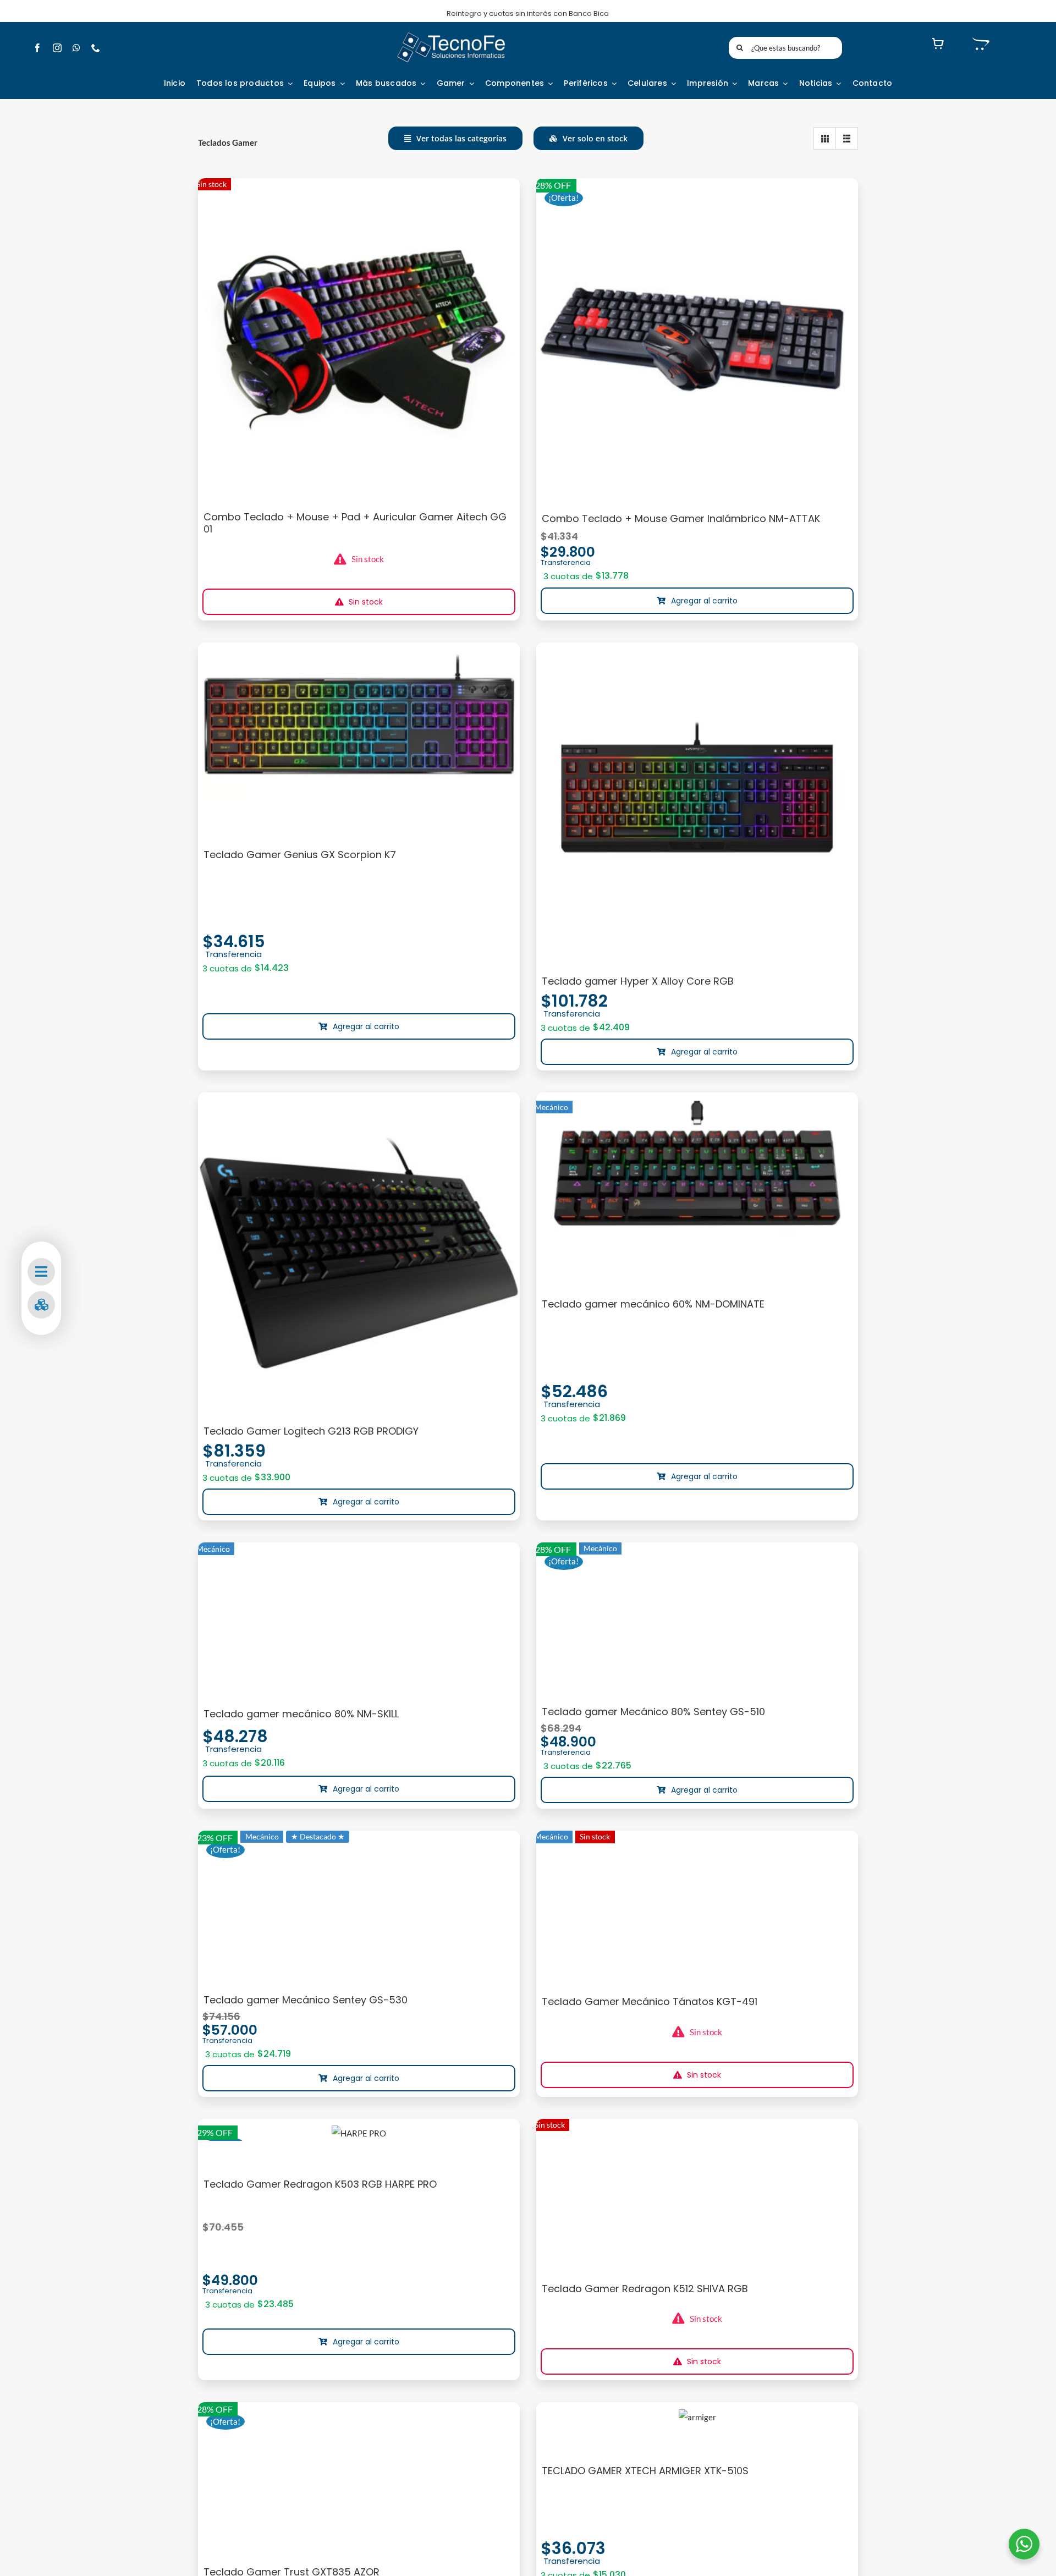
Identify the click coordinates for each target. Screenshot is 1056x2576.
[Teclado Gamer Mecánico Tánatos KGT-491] (697, 1907)
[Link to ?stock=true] (41, 1305)
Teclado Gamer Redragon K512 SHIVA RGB (645, 2289)
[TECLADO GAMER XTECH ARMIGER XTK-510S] (697, 2417)
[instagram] (57, 48)
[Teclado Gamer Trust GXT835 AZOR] (359, 2479)
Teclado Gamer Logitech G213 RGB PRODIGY (311, 1431)
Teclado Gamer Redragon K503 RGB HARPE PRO (320, 2184)
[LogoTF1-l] (451, 35)
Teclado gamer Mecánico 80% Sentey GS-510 (653, 1712)
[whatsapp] (76, 48)
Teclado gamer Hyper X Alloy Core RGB (638, 981)
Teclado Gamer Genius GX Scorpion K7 (300, 855)
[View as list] (847, 138)
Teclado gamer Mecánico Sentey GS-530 (306, 2000)
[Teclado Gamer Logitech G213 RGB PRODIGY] (359, 1253)
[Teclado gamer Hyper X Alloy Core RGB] (697, 803)
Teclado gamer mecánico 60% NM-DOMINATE (653, 1304)
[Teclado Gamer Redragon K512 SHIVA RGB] (697, 2195)
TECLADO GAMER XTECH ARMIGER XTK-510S (645, 2471)
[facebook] (37, 48)
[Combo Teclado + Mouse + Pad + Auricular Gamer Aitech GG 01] (359, 339)
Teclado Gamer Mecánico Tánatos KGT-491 (650, 2001)
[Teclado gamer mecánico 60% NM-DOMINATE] (697, 1177)
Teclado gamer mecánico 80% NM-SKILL (301, 1714)
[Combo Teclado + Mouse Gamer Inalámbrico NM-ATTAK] (697, 340)
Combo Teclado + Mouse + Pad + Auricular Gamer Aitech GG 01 (355, 523)
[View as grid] (825, 138)
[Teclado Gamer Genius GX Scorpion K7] (359, 728)
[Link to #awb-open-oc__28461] (41, 1272)
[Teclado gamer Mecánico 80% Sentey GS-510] (697, 1619)
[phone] (96, 48)
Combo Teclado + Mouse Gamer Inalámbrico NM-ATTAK (681, 518)
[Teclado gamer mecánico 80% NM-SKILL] (359, 1619)
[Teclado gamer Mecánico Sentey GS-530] (359, 1907)
